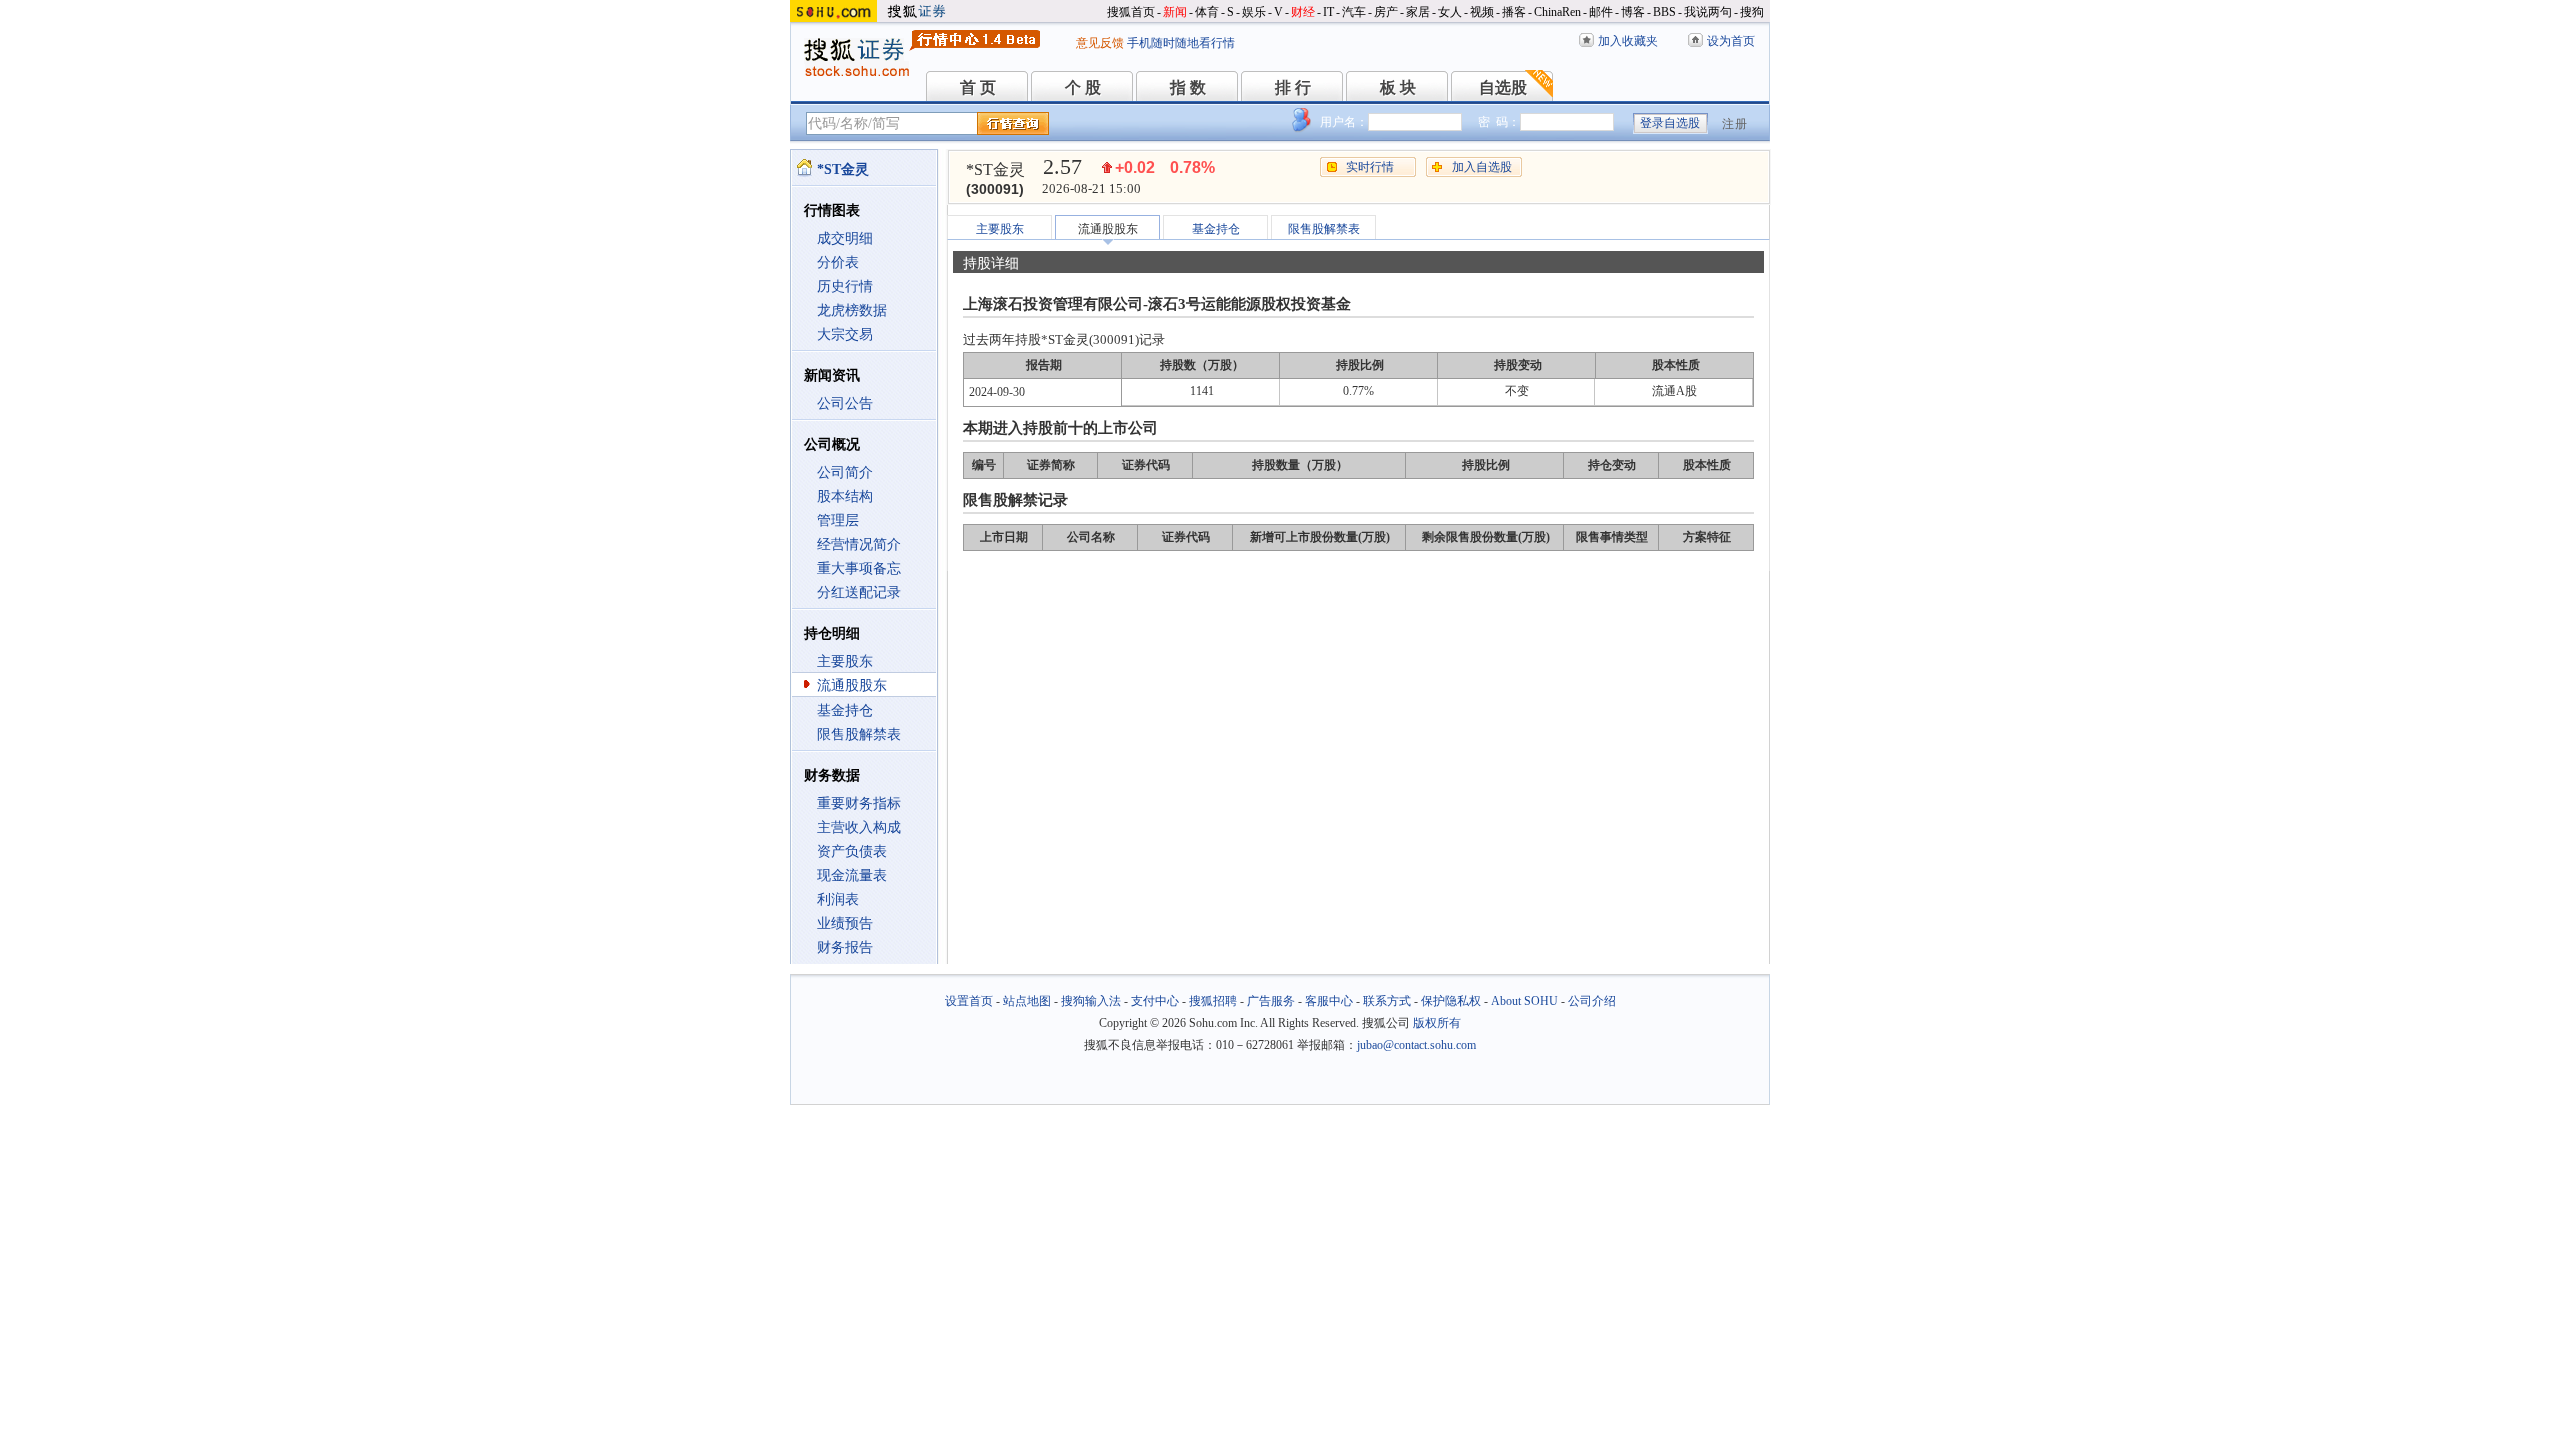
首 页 (978, 87)
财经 (1303, 12)
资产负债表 (852, 851)
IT (1328, 12)
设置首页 (969, 1001)
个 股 (1083, 87)
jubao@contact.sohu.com (1416, 1045)
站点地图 (1027, 1001)
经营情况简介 (859, 544)
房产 (1386, 12)
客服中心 (1329, 1001)
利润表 (838, 899)
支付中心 (1155, 1001)
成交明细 (845, 238)
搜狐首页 (1131, 12)
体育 (1207, 12)
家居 (1418, 12)
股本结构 (845, 496)
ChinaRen (1557, 12)
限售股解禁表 (859, 734)
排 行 (1293, 87)
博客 (1633, 12)
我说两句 (1708, 12)
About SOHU (1524, 1001)
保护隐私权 (1451, 1001)
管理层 (838, 520)
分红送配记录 (859, 592)
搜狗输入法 (1091, 1001)
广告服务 (1271, 1001)
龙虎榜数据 (852, 310)
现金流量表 (852, 875)
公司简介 (845, 472)
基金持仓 (845, 710)
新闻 (1175, 12)
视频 (1482, 12)
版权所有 (1437, 1023)
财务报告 (845, 947)
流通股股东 (852, 685)
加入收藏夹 (1628, 41)
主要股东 (845, 661)
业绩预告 (845, 923)
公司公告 (845, 403)
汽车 (1354, 12)
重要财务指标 (859, 803)
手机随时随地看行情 (1181, 43)
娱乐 (1254, 12)
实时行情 (1370, 167)
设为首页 (1731, 41)
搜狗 (1752, 12)
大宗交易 (845, 334)
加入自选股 (1482, 167)
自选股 (1503, 87)
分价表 (838, 262)
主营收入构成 (859, 827)
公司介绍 (1592, 1001)
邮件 (1601, 12)
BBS (1664, 12)
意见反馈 (1100, 43)
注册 (1735, 124)
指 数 (1188, 87)
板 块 (1398, 87)
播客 (1514, 12)
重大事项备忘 (859, 568)
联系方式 (1387, 1001)
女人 (1450, 12)
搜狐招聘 (1213, 1001)
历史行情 (845, 286)
